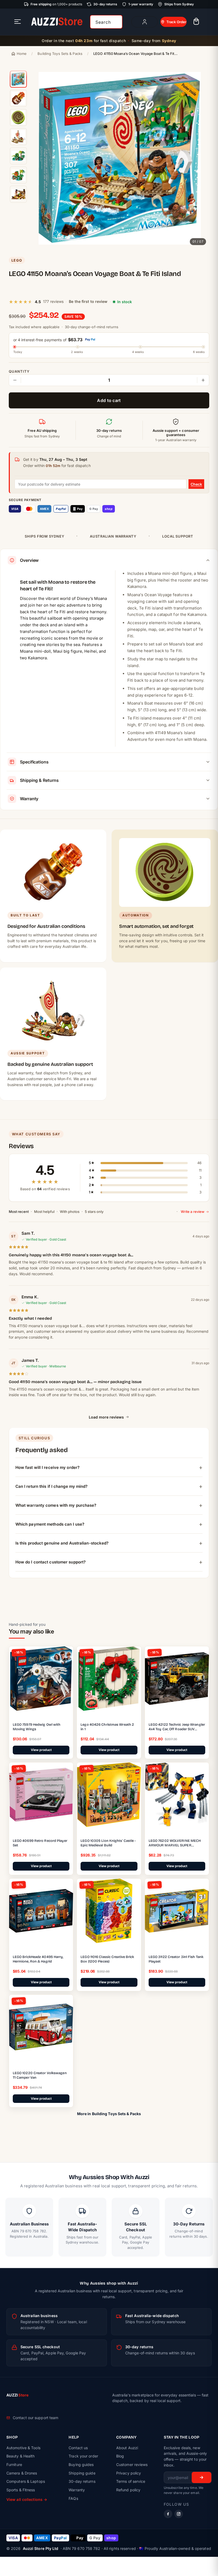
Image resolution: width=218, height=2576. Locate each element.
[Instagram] (179, 2514)
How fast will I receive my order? (47, 1467)
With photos (70, 1212)
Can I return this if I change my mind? (52, 1486)
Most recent (19, 1212)
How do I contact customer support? (51, 1562)
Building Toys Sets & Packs (60, 54)
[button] (196, 22)
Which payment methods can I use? (50, 1524)
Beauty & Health (21, 2456)
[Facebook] (168, 2514)
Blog (120, 2456)
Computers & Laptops (26, 2481)
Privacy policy (129, 2473)
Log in (144, 22)
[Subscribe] (202, 2477)
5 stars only (94, 1212)
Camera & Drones (22, 2473)
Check (196, 484)
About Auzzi (127, 2448)
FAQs (73, 2498)
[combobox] (106, 22)
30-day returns (82, 2481)
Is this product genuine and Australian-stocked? (62, 1543)
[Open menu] (18, 22)
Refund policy (128, 2490)
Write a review (193, 1212)
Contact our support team (35, 2418)
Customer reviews (132, 2465)
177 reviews (53, 301)
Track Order (176, 22)
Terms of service (131, 2481)
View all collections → (27, 2499)
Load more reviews (106, 1417)
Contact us (78, 2448)
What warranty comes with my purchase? (56, 1505)
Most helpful (44, 1212)
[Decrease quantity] (15, 380)
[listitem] (18, 79)
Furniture (14, 2465)
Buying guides (81, 2465)
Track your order (83, 2456)
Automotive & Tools (23, 2448)
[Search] (116, 22)
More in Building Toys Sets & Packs (109, 2114)
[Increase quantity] (203, 380)
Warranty (77, 2490)
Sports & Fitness (21, 2490)
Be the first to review (88, 301)
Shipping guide (82, 2473)
